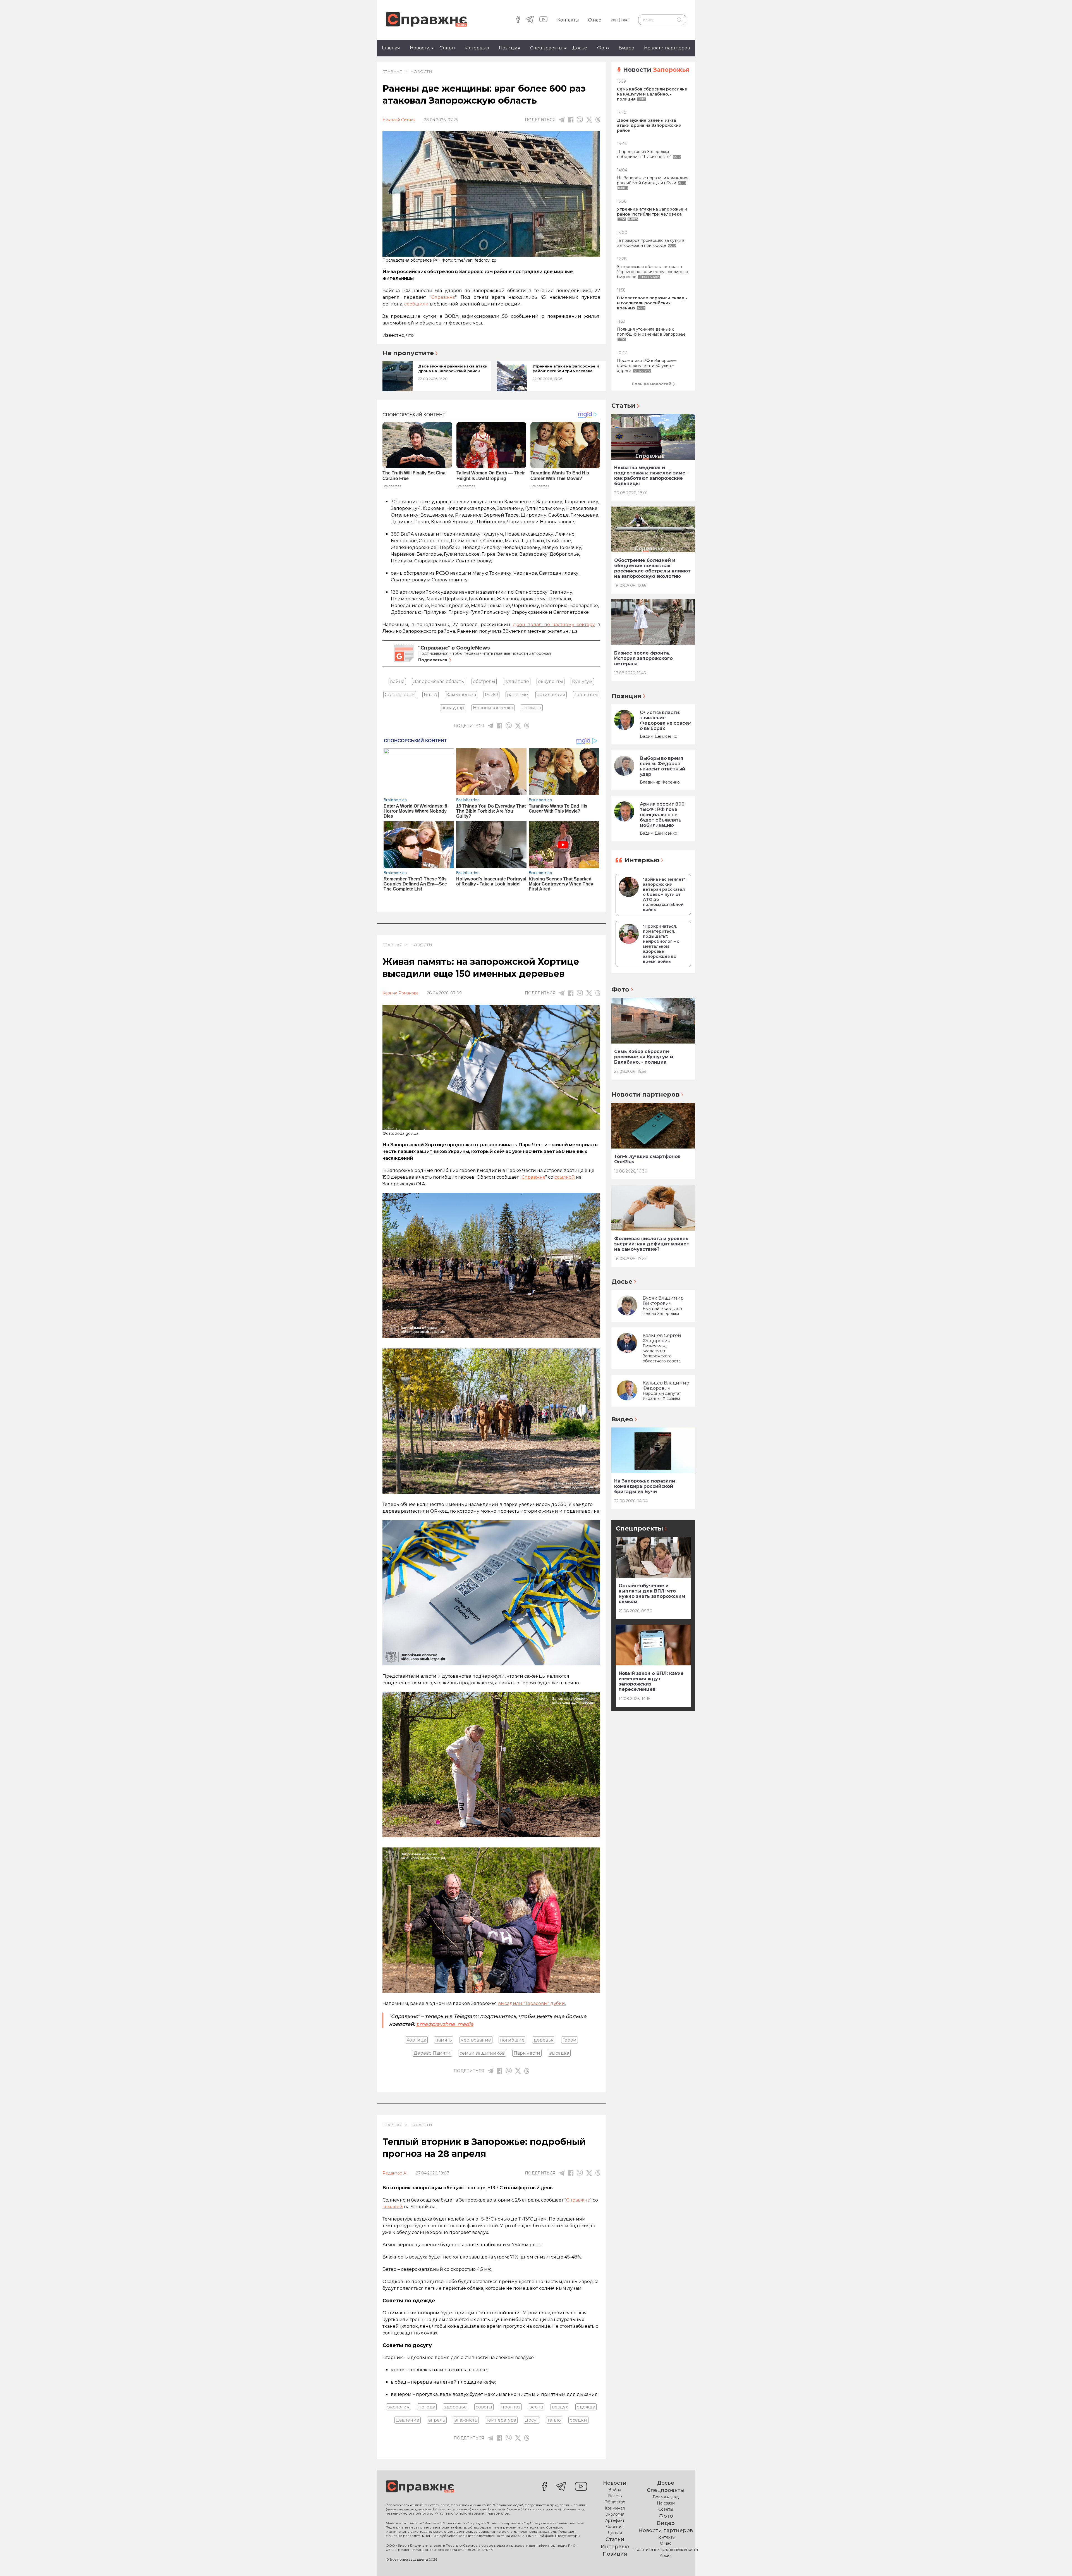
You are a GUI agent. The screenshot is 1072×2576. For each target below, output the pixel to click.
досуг (532, 2420)
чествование (476, 2040)
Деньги (615, 2533)
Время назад (666, 2497)
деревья (544, 2040)
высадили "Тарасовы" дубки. (532, 2003)
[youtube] (543, 20)
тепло (554, 2420)
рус (625, 20)
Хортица (416, 2040)
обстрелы (484, 681)
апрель (437, 2420)
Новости (420, 48)
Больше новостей (652, 384)
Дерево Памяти (432, 2053)
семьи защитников (482, 2053)
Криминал (615, 2508)
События (615, 2527)
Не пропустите (408, 353)
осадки (578, 2420)
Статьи (447, 48)
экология (399, 2407)
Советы (666, 2509)
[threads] (598, 120)
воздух (560, 2407)
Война (615, 2490)
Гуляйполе (517, 681)
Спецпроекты (546, 48)
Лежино (532, 708)
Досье (580, 48)
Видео (626, 48)
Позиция (510, 48)
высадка (559, 2053)
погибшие (512, 2040)
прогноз (511, 2407)
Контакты (568, 20)
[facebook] (518, 20)
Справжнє (533, 1177)
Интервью (477, 48)
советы (484, 2407)
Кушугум (582, 681)
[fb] (571, 120)
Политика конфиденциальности (666, 2549)
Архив (666, 2556)
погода (427, 2407)
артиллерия (551, 695)
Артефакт (615, 2520)
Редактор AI (395, 2173)
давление (408, 2420)
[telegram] (530, 20)
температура (501, 2420)
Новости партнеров (667, 48)
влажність (466, 2420)
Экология (615, 2514)
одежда (586, 2407)
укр (614, 20)
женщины (586, 695)
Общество (615, 2502)
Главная (391, 48)
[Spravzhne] (426, 20)
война (397, 681)
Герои (569, 2040)
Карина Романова (400, 993)
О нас (594, 20)
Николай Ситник (399, 120)
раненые (517, 695)
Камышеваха (461, 695)
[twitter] (589, 120)
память (444, 2040)
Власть (615, 2496)
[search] (679, 20)
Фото (603, 48)
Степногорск (400, 695)
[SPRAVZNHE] (420, 2487)
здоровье (455, 2407)
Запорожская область (439, 681)
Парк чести (527, 2053)
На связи (666, 2503)
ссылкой (565, 1177)
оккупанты (551, 681)
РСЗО (491, 695)
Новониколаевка (493, 708)
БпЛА (430, 695)
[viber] (580, 120)
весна (536, 2407)
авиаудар (453, 708)
